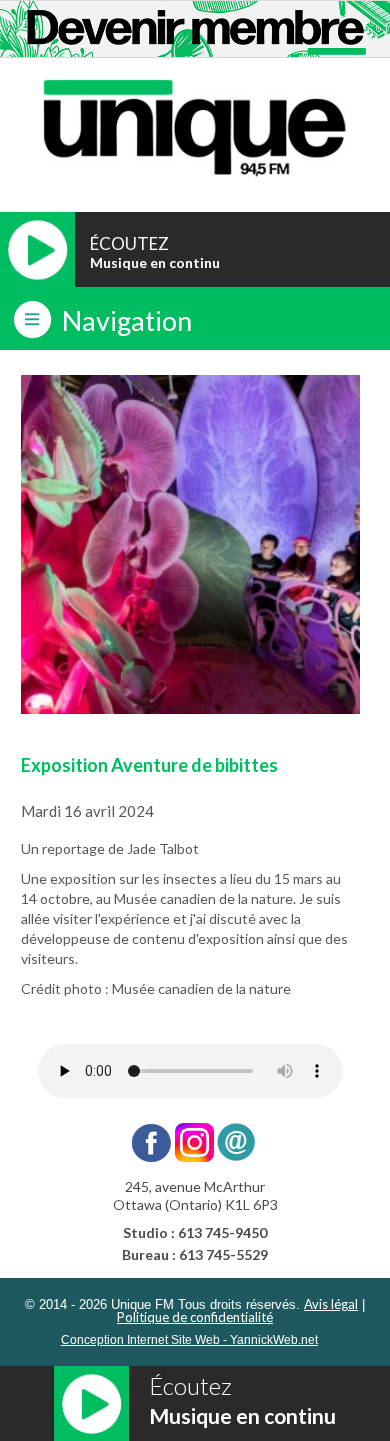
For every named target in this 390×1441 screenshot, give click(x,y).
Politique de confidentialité (195, 1317)
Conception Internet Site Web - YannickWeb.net (189, 1340)
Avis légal (331, 1304)
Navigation (127, 320)
